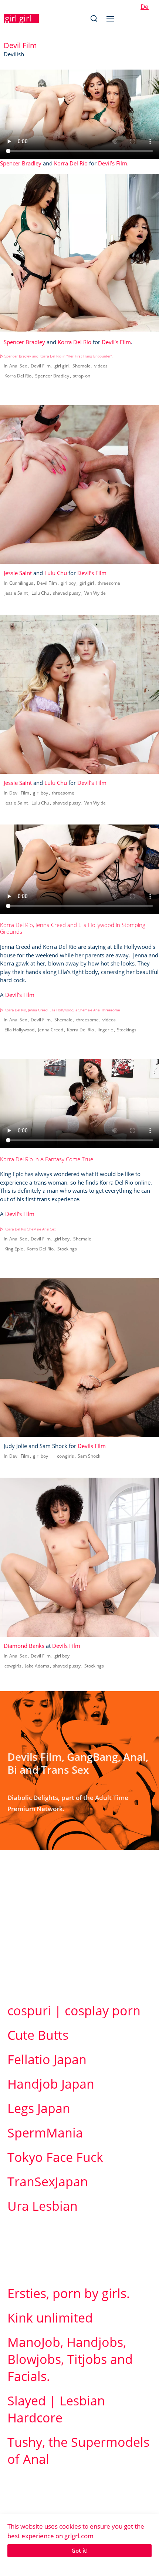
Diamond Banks (24, 1646)
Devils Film (92, 1446)
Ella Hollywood (19, 1030)
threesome (109, 583)
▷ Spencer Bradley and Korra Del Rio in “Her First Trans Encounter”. (56, 356)
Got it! (79, 2550)
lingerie (105, 1030)
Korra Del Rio (71, 163)
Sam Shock (89, 1456)
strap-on (82, 376)
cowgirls (65, 1456)
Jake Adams (37, 1666)
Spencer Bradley (21, 163)
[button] (94, 19)
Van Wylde (95, 593)
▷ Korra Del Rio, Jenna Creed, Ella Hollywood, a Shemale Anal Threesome (60, 1010)
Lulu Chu (56, 573)
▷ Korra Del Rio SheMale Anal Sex (28, 1229)
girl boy (68, 583)
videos (101, 366)
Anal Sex (18, 366)
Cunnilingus (21, 583)
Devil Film (41, 366)
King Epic (14, 1249)
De (145, 6)
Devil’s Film (113, 163)
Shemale (82, 366)
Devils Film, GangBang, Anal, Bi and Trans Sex (78, 1763)
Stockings (127, 1030)
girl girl (18, 18)
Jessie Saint (18, 573)
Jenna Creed (51, 1030)
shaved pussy (67, 593)
